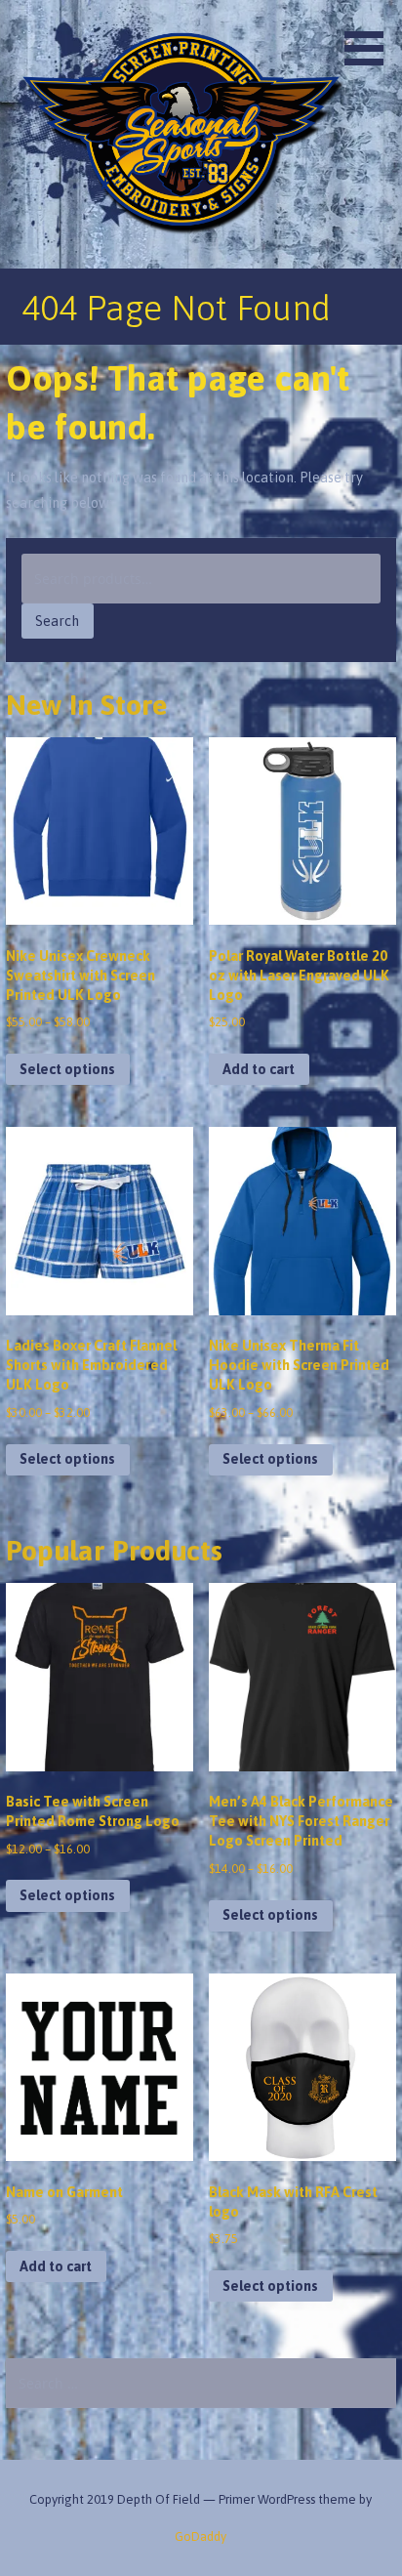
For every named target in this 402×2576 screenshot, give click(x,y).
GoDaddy (201, 2536)
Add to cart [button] (259, 1069)
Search (57, 621)
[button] (371, 36)
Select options (67, 1069)
